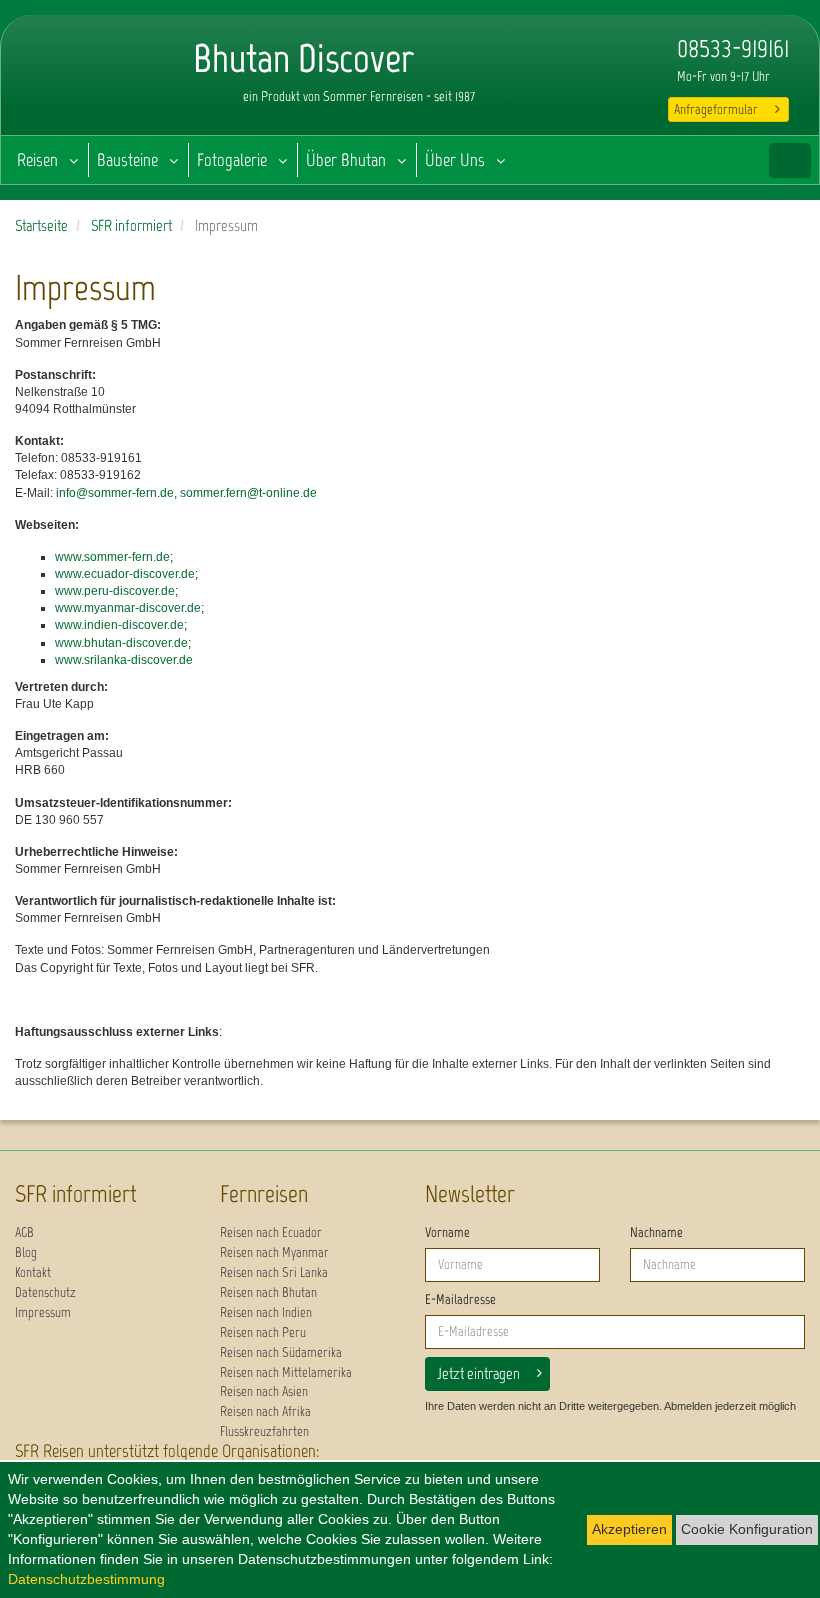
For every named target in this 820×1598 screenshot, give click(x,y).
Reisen (37, 160)
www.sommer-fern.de (112, 557)
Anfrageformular (716, 109)
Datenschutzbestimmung (86, 1579)
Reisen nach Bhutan (268, 1292)
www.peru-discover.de (115, 591)
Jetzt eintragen (478, 1373)
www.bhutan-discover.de (121, 643)
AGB (24, 1232)
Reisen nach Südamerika (281, 1352)
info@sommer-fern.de (115, 493)
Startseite (41, 225)
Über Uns (455, 160)
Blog (26, 1252)
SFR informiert (131, 225)
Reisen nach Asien (264, 1391)
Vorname (447, 1232)
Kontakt (33, 1272)
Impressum (43, 1312)
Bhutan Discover (81, 80)
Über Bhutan (346, 160)
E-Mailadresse (460, 1299)
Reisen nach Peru (263, 1332)
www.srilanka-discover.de (124, 660)
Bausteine (127, 160)
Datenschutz (45, 1292)
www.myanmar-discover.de (128, 608)
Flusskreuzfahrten (264, 1431)
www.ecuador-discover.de (125, 574)
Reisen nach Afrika (265, 1411)
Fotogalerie (232, 160)
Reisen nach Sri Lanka (274, 1272)
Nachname (656, 1232)
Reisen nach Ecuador (271, 1232)
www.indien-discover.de (119, 625)
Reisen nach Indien (266, 1312)
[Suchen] (790, 160)
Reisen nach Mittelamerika (286, 1372)
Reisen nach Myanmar (274, 1252)
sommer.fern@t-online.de (248, 493)
